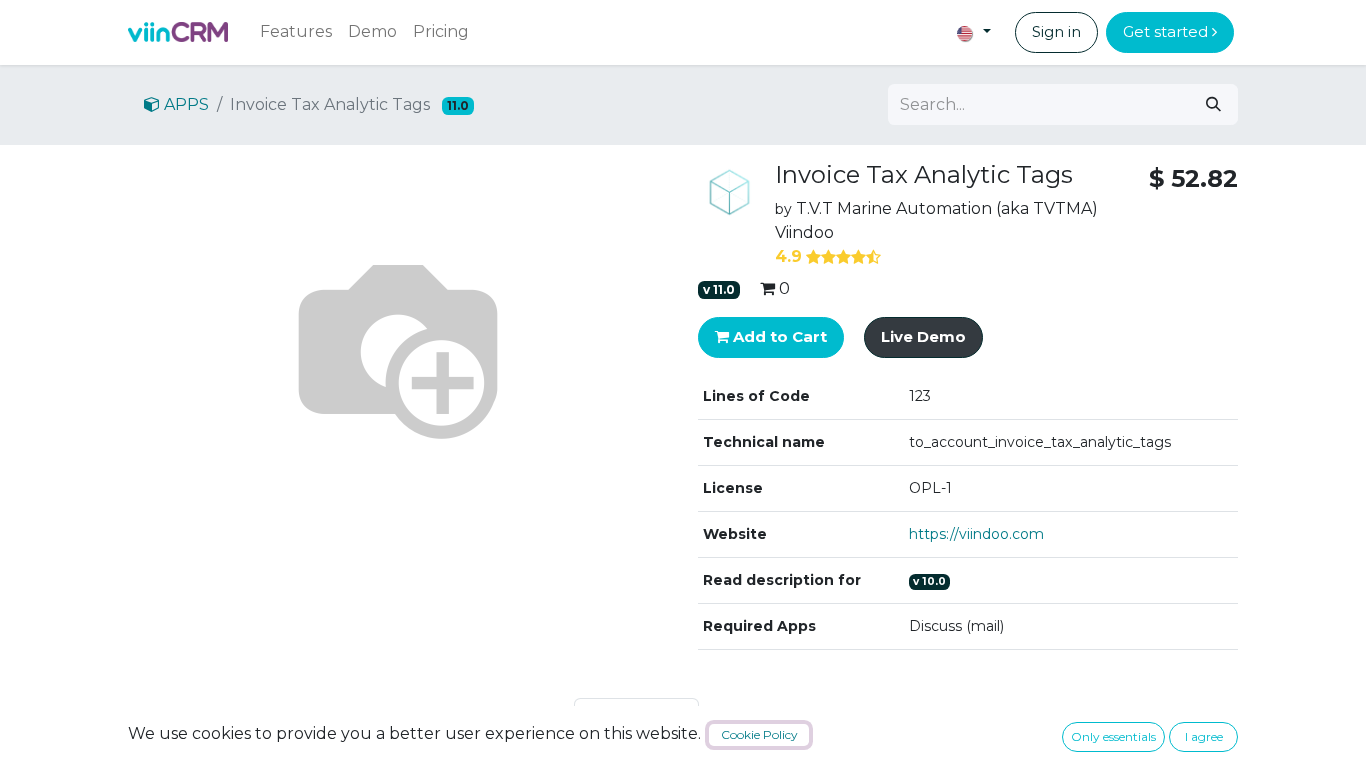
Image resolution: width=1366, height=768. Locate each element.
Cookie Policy (759, 734)
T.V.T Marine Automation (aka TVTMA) (947, 208)
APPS (184, 104)
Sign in (1056, 31)
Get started (1167, 31)
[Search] (1213, 104)
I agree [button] (1204, 736)
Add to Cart (778, 336)
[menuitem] (296, 32)
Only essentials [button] (1113, 736)
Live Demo (923, 336)
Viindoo (804, 232)
